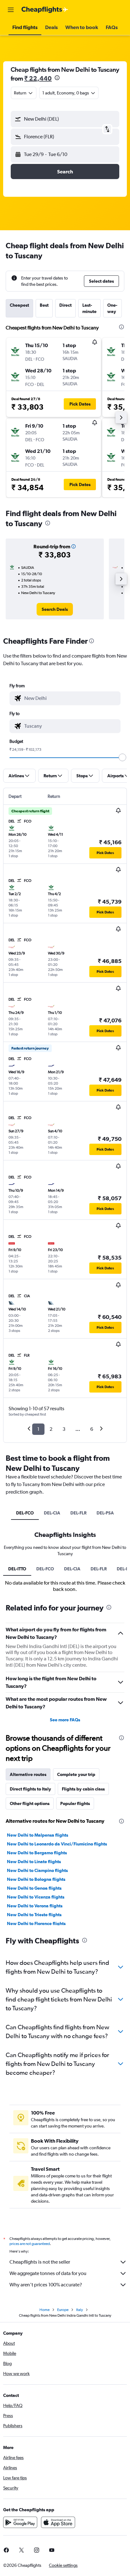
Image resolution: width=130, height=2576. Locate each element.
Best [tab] (44, 305)
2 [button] (51, 1429)
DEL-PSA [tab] (105, 1513)
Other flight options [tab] (30, 1803)
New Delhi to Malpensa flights (38, 1835)
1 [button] (38, 1429)
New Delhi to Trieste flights (34, 1915)
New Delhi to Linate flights (34, 1862)
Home (44, 2310)
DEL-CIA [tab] (52, 1513)
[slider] (122, 757)
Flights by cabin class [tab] (83, 1789)
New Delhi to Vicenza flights (36, 1897)
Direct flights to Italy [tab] (30, 1789)
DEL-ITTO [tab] (17, 1569)
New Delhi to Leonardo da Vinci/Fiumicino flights (57, 1844)
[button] (11, 10)
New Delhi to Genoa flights (34, 1888)
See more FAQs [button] (65, 1720)
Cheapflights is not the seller (40, 2262)
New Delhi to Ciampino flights (37, 1870)
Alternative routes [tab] (28, 1774)
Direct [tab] (65, 305)
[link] (55, 609)
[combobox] (71, 698)
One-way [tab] (112, 308)
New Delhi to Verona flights (35, 1906)
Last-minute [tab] (89, 308)
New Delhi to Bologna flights (36, 1879)
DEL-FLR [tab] (78, 1513)
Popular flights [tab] (75, 1803)
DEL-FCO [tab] (25, 1513)
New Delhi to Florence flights (36, 1923)
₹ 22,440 (38, 78)
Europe (63, 2310)
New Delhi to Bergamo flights (37, 1853)
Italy (80, 2310)
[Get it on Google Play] (20, 2522)
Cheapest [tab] (19, 305)
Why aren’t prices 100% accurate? (46, 2285)
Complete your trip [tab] (76, 1774)
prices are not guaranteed (30, 2244)
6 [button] (92, 1429)
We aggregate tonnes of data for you (48, 2273)
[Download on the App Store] (58, 2522)
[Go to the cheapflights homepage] (45, 10)
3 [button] (64, 1429)
